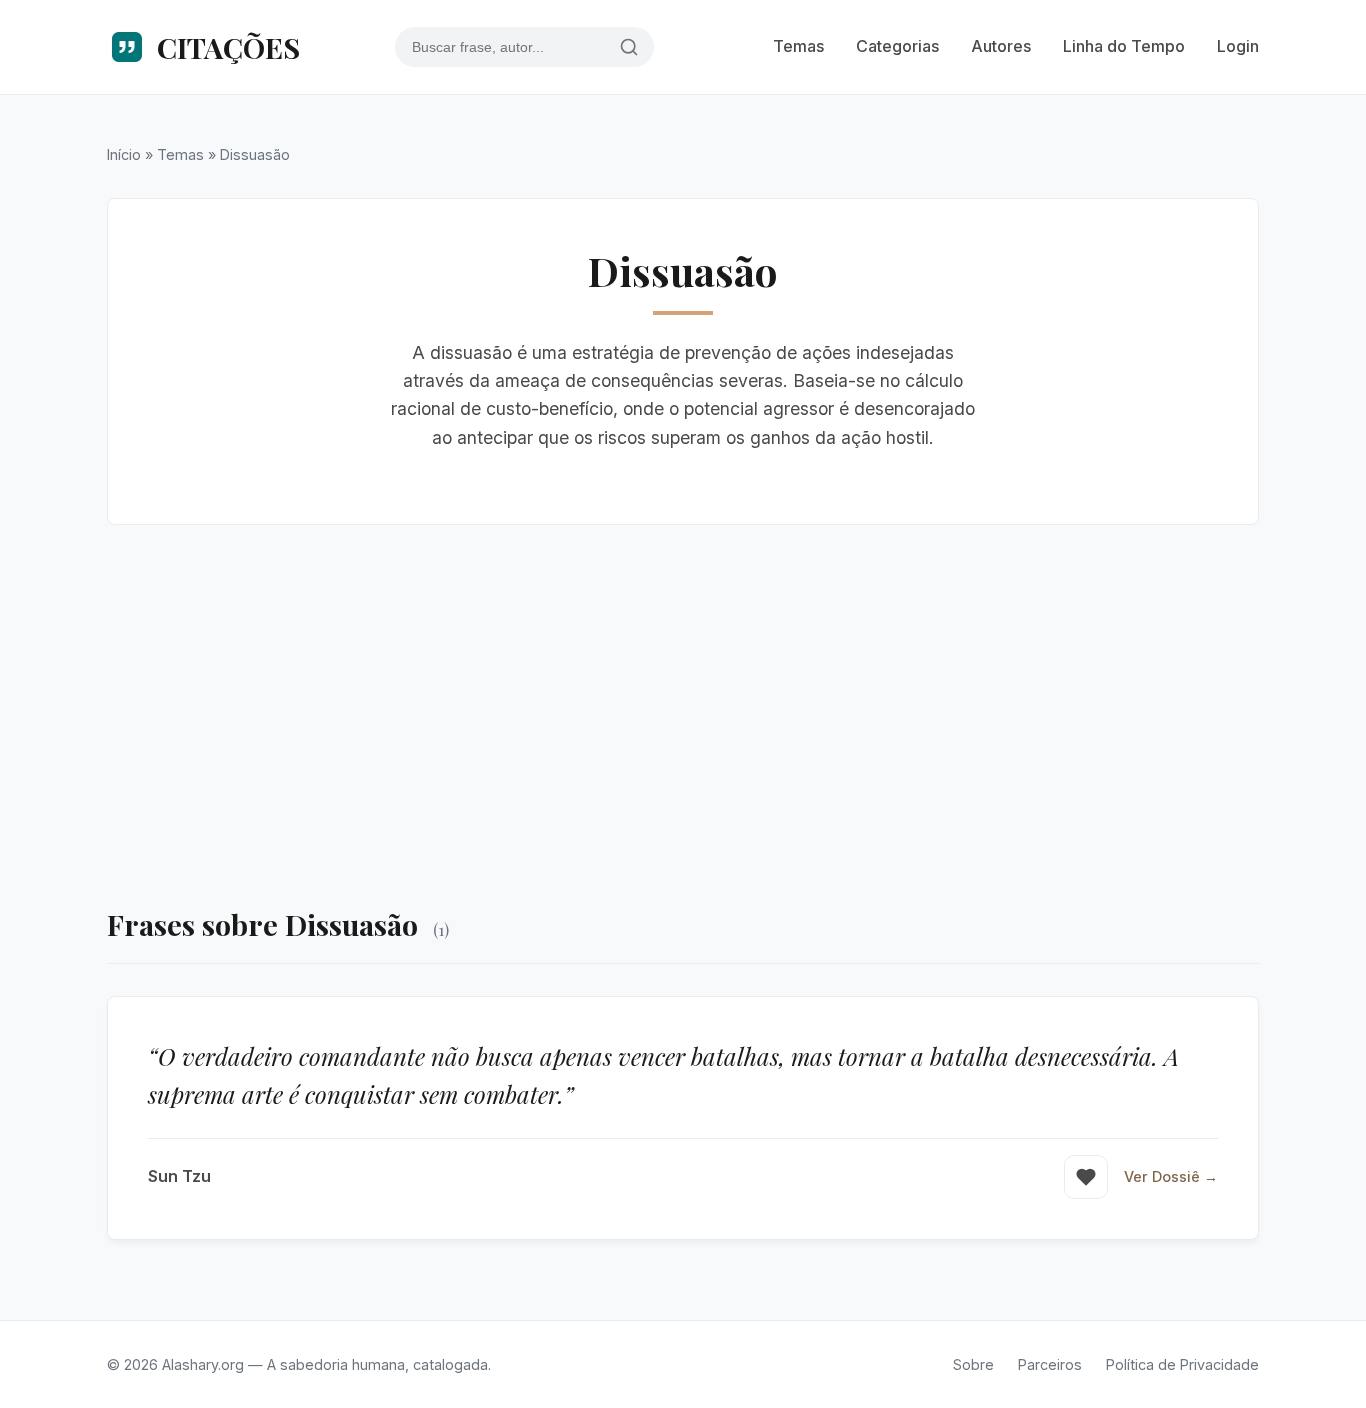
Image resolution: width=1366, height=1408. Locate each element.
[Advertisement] (683, 713)
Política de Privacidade (1182, 1364)
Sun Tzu (179, 1176)
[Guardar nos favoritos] (1086, 1177)
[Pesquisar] (628, 47)
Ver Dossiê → (1171, 1176)
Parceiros (1050, 1364)
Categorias (897, 46)
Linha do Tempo (1124, 46)
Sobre (973, 1364)
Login (1238, 46)
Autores (1001, 46)
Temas (798, 46)
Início (124, 154)
